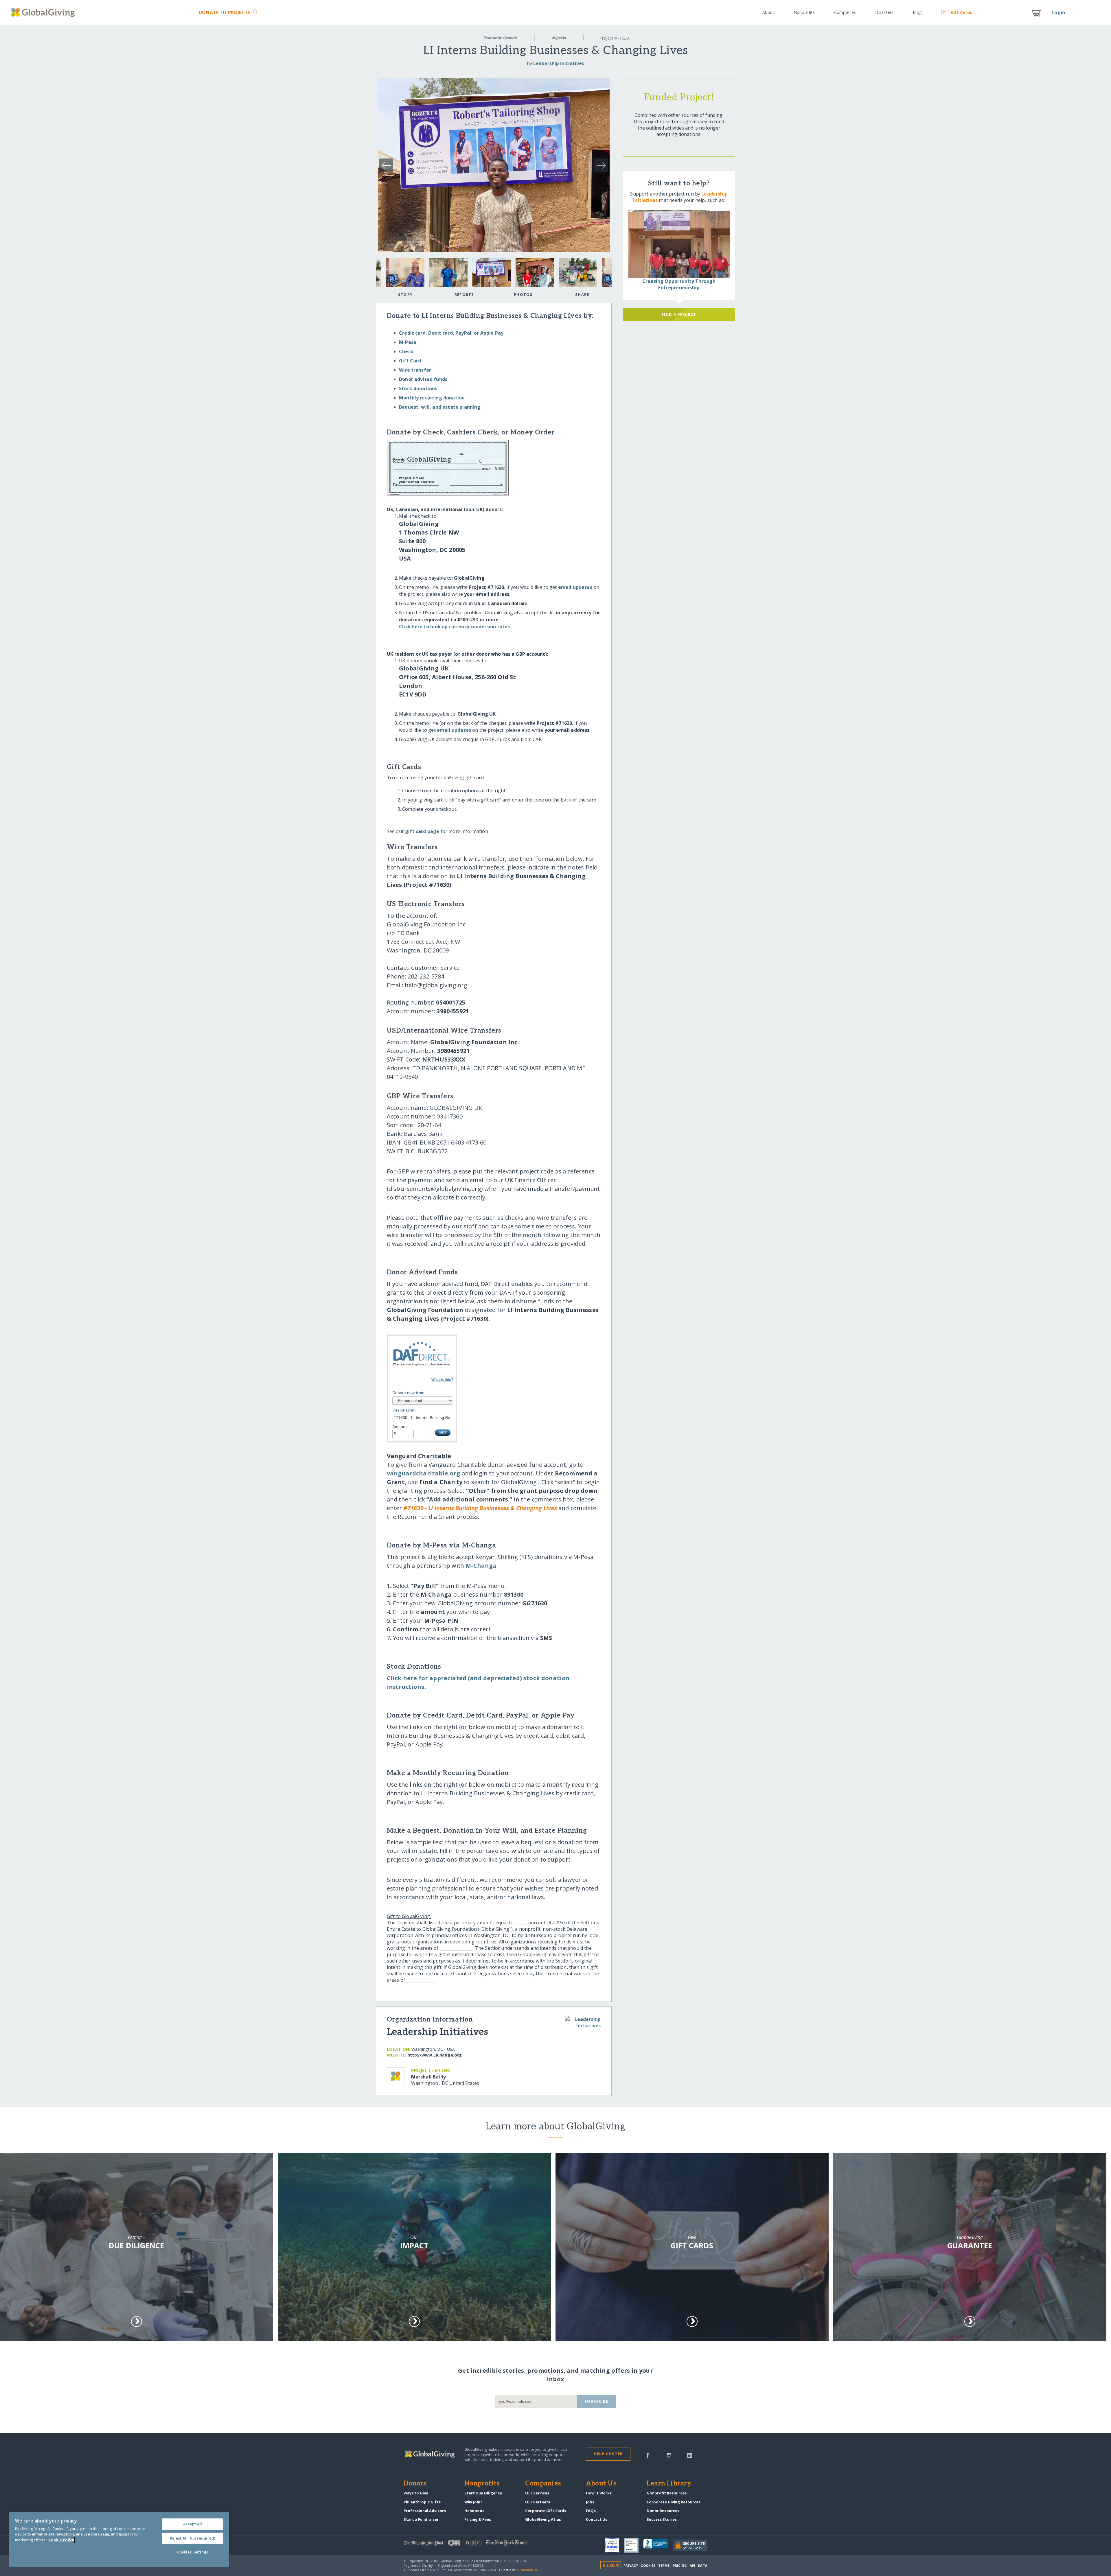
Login (1058, 12)
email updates (575, 587)
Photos (523, 294)
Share (582, 294)
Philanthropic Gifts (422, 2502)
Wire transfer (415, 370)
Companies (845, 12)
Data (702, 2565)
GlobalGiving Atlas (543, 2519)
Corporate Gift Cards (546, 2511)
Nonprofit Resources (667, 2493)
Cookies (648, 2565)
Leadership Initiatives (559, 63)
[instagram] (669, 2455)
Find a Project (679, 314)
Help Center (608, 2454)
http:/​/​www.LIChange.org (435, 2055)
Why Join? (473, 2502)
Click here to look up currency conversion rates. (455, 627)
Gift (961, 12)
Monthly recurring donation (432, 398)
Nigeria (559, 38)
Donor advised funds (423, 379)
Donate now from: (409, 1393)
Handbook (474, 2511)
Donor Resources (663, 2511)
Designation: (404, 1410)
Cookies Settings (193, 2552)
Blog (917, 12)
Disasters (884, 12)
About (768, 12)
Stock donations (418, 388)
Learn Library (669, 2484)
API (692, 2565)
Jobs (590, 2502)
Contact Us (597, 2519)
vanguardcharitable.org (424, 1473)
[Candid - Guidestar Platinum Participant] (634, 2545)
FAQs (591, 2511)
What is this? (442, 1380)
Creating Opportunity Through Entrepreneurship (679, 284)
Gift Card (410, 361)
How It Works (599, 2493)
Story (405, 294)
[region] (119, 2540)
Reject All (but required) (193, 2538)
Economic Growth (501, 38)
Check (406, 351)
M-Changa (481, 1566)
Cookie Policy (61, 2540)
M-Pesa (408, 342)
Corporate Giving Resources (674, 2502)
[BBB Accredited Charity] (658, 2545)
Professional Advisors (425, 2511)
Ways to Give (416, 2493)
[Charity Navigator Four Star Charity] (615, 2545)
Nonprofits (804, 12)
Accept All (193, 2524)
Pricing (680, 2565)
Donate (225, 12)
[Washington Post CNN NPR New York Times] (480, 2544)
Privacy (631, 2565)
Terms (664, 2565)
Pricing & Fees (478, 2519)
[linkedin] (690, 2455)
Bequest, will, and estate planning (440, 407)
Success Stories (662, 2519)
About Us (601, 2484)
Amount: (400, 1427)
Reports (464, 294)
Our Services (537, 2493)
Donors (415, 2484)
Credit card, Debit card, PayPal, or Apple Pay (451, 333)
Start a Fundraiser (421, 2519)
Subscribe (596, 2401)
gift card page (422, 831)
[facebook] (648, 2455)
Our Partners (538, 2502)
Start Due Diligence (483, 2493)
